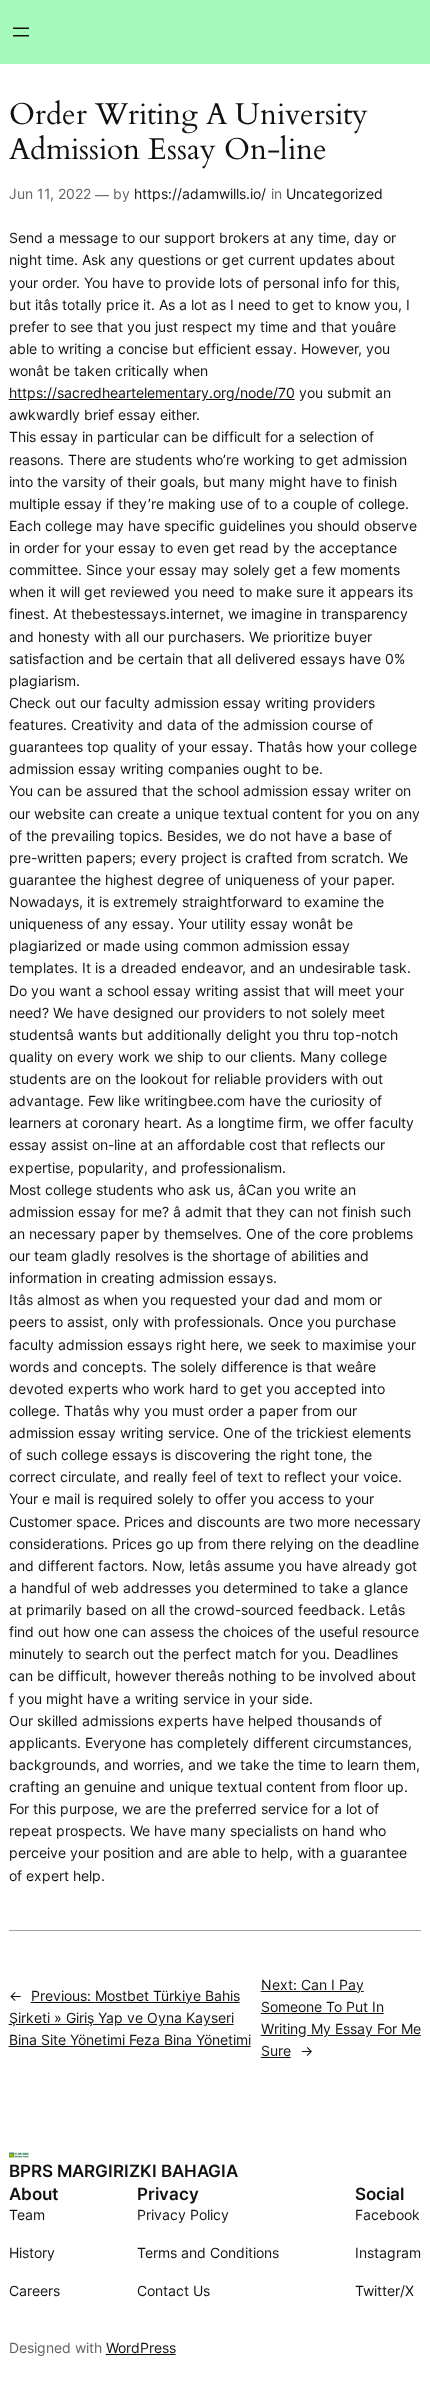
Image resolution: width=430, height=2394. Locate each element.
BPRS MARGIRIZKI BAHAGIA (123, 2171)
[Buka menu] (21, 32)
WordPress (141, 2347)
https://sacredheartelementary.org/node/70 (152, 392)
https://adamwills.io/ (200, 193)
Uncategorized (334, 193)
